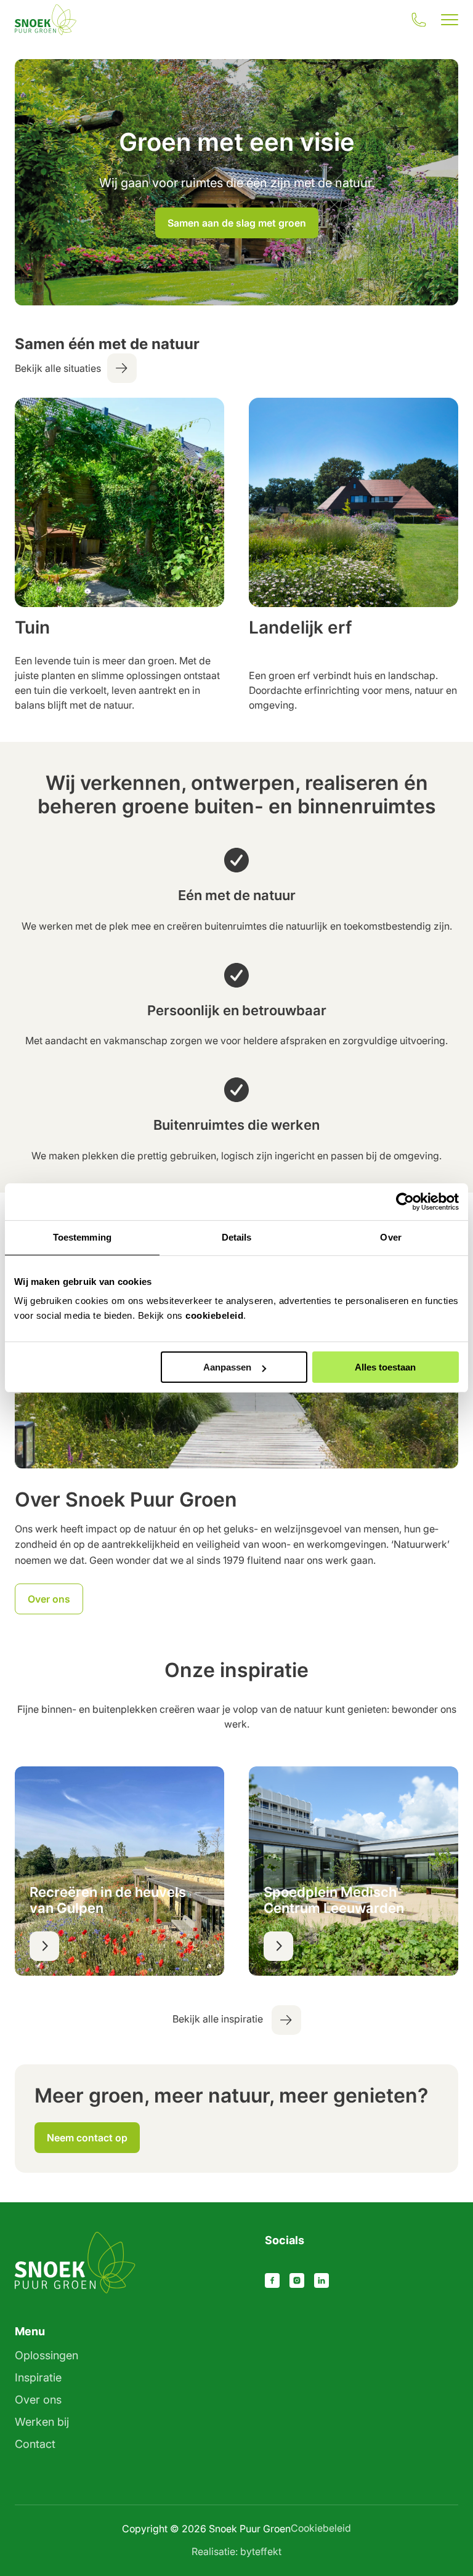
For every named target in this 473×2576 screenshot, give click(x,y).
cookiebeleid (214, 1315)
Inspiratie (38, 2377)
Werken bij (42, 2422)
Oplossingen (46, 2355)
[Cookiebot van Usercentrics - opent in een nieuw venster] (405, 1202)
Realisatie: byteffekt (236, 2551)
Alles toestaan (385, 1367)
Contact (35, 2444)
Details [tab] (237, 1237)
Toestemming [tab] (82, 1237)
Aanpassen (227, 1367)
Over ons (38, 2400)
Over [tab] (390, 1237)
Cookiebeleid (321, 2528)
